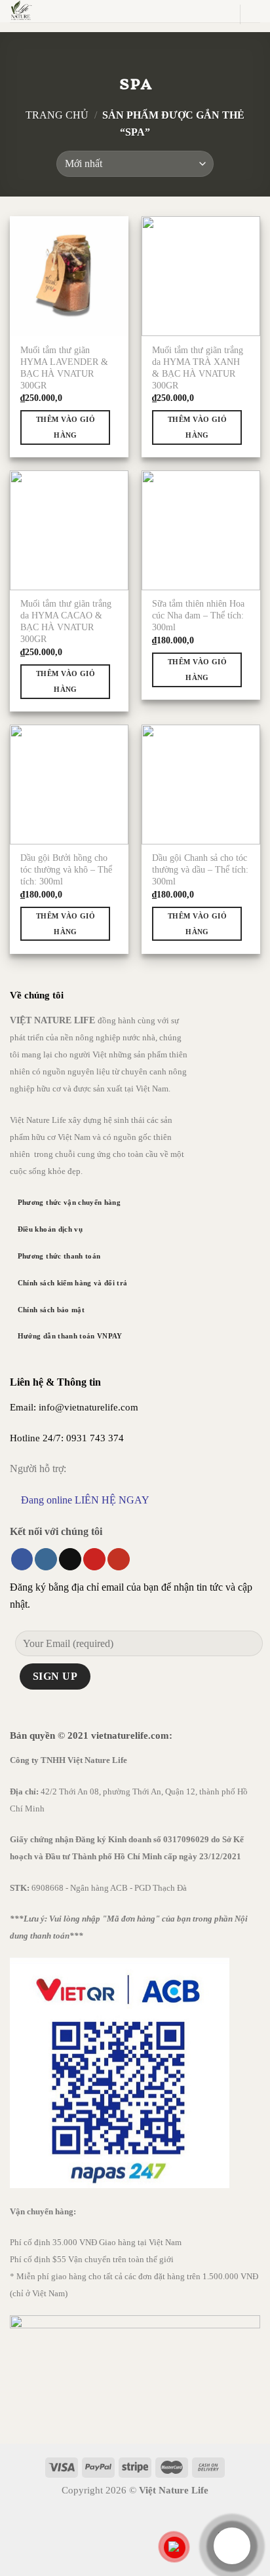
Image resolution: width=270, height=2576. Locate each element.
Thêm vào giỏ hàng (66, 427)
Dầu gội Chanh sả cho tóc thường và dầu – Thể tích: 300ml (200, 870)
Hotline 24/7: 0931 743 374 (67, 1438)
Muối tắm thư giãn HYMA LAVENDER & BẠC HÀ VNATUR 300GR (64, 368)
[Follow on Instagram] (46, 1559)
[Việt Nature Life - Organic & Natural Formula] (84, 11)
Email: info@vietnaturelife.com (74, 1407)
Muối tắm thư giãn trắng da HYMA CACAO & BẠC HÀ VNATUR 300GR (66, 621)
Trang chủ (57, 115)
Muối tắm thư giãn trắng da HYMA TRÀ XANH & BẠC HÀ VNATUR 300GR (198, 368)
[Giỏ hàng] (223, 14)
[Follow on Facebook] (22, 1559)
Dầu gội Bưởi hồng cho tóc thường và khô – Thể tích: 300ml (66, 870)
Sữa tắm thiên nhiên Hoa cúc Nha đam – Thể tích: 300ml (198, 616)
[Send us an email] (70, 1559)
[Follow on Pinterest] (94, 1559)
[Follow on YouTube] (119, 1559)
